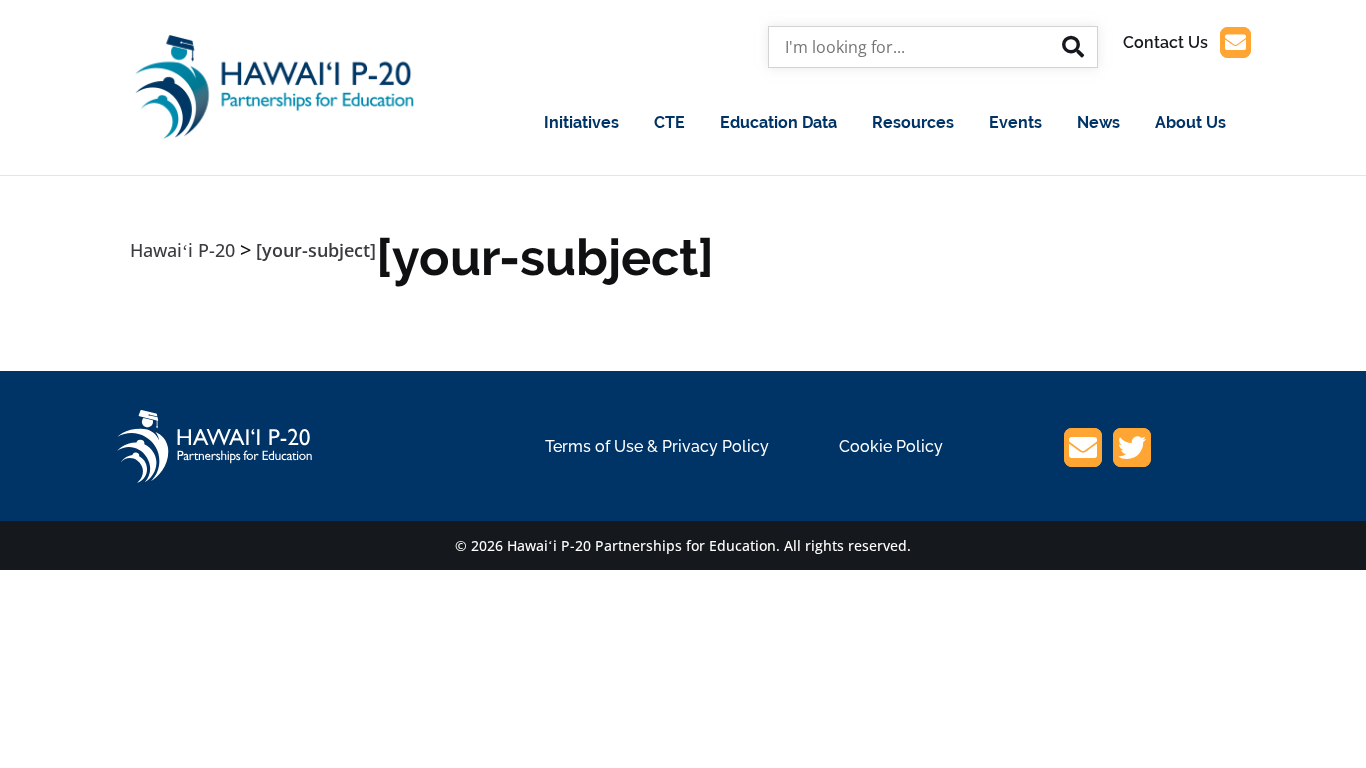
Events (1015, 122)
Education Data (778, 122)
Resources (913, 122)
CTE (669, 122)
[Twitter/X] (1132, 451)
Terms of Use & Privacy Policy (657, 446)
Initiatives (581, 122)
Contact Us (1165, 42)
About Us (1190, 122)
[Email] (1083, 451)
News (1098, 122)
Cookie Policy (891, 446)
